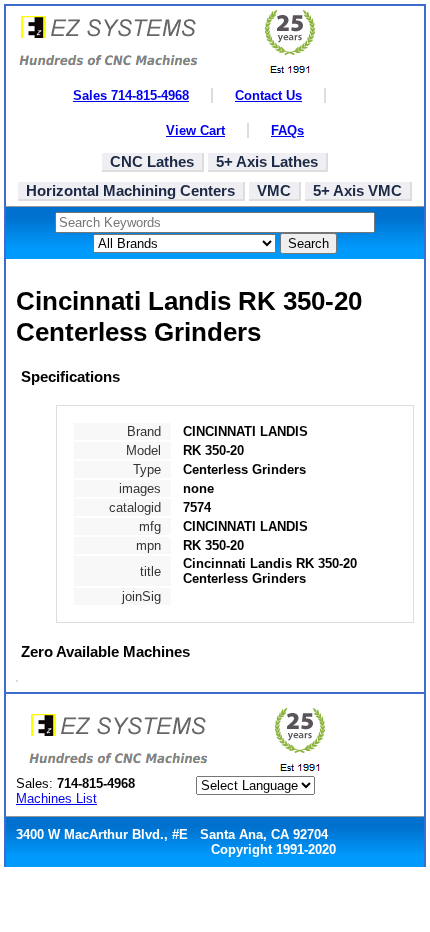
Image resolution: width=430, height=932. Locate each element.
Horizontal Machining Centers (130, 190)
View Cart (195, 130)
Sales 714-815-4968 (131, 95)
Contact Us (268, 95)
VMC (274, 190)
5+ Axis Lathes (267, 161)
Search (308, 243)
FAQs (287, 130)
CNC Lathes (152, 161)
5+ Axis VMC (357, 190)
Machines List (56, 798)
